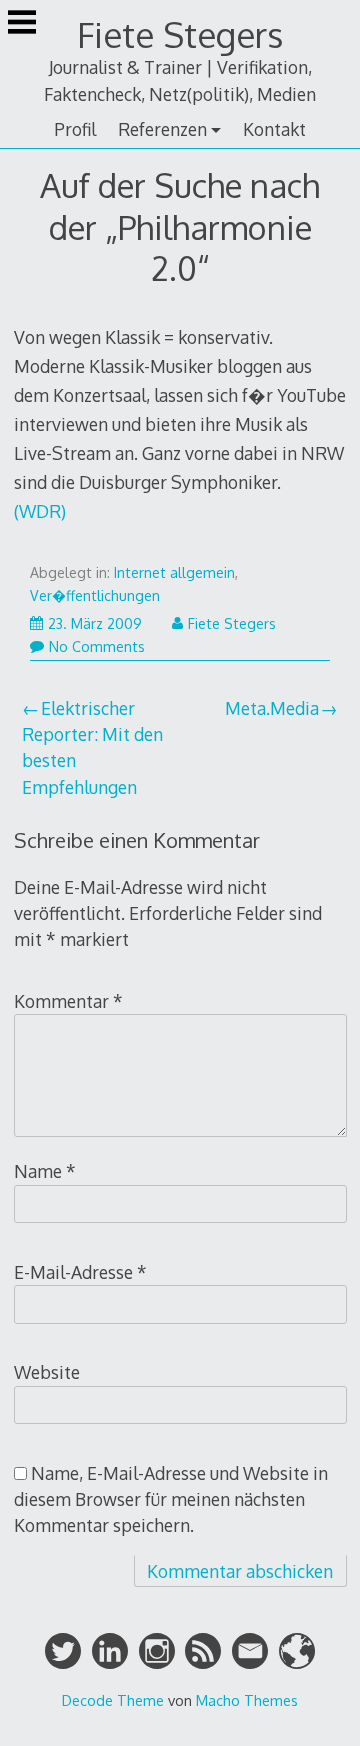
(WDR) (40, 511)
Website (47, 1372)
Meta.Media (272, 708)
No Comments (97, 646)
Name (45, 1171)
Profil (75, 129)
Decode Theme (113, 1700)
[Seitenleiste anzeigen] (22, 24)
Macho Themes (247, 1700)
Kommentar (68, 1001)
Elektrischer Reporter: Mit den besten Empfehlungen (92, 747)
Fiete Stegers (180, 34)
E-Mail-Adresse (80, 1272)
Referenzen (162, 129)
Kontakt (274, 129)
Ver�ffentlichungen (95, 595)
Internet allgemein (174, 572)
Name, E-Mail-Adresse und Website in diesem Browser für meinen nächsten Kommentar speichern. (171, 1499)
